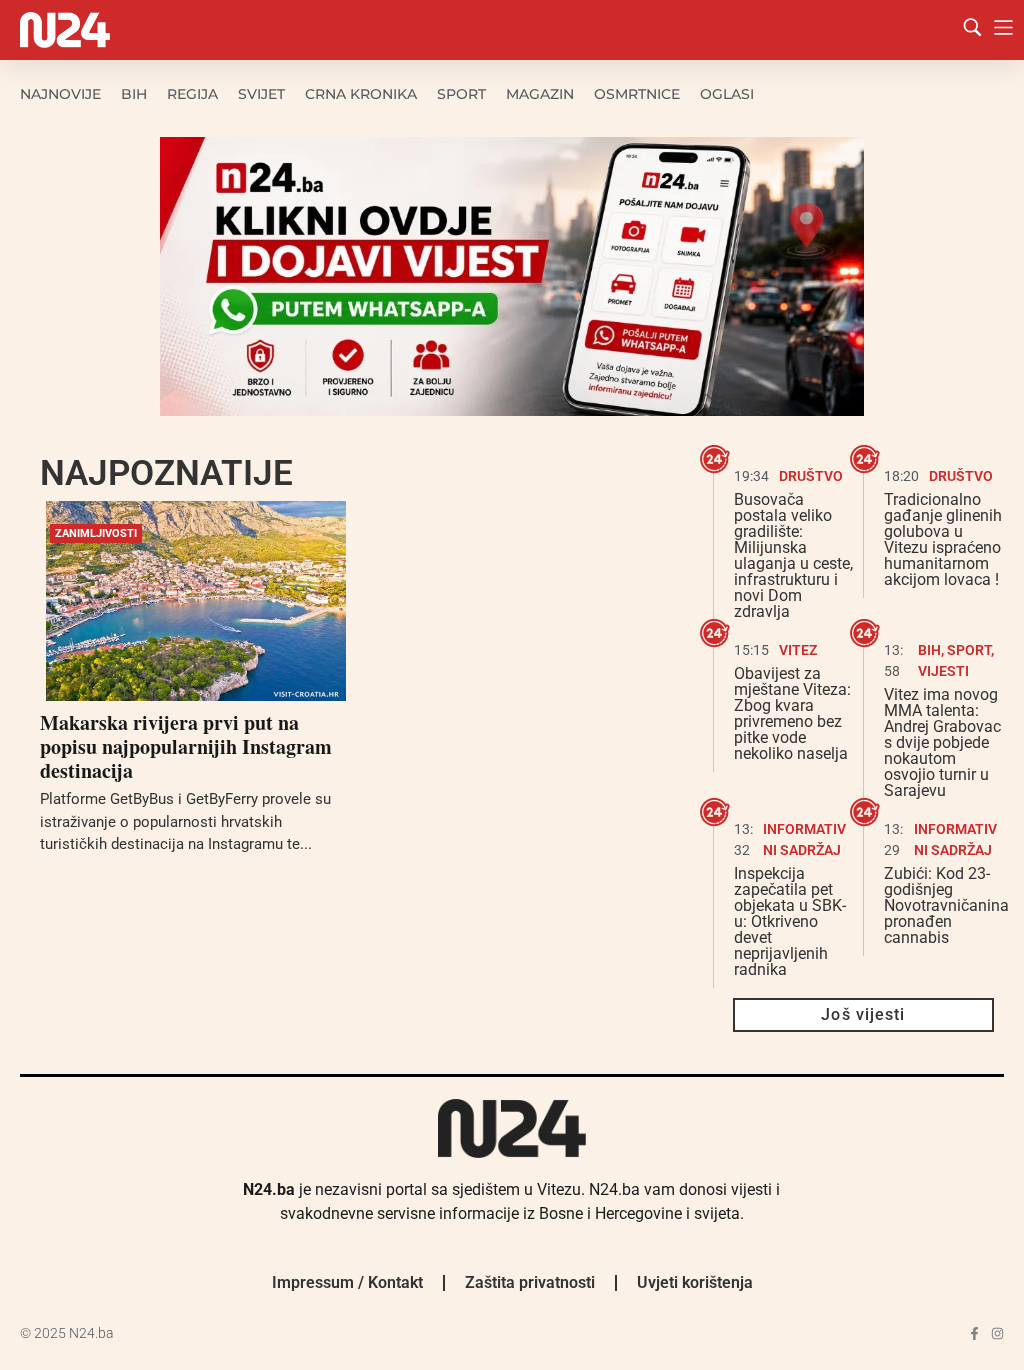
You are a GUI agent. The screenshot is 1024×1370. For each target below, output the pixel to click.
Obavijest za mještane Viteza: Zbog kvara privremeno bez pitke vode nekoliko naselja (792, 713)
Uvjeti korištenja (695, 1282)
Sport (461, 94)
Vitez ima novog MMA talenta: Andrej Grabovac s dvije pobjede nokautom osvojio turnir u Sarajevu (942, 742)
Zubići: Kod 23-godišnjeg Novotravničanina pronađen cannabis (946, 905)
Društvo (811, 476)
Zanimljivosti (96, 533)
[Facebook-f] (974, 1333)
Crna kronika (361, 94)
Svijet (261, 94)
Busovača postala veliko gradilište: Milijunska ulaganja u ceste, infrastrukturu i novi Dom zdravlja (793, 555)
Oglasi (727, 94)
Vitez (798, 650)
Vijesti (943, 671)
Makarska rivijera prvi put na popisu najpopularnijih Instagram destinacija (186, 746)
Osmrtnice (637, 94)
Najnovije (60, 94)
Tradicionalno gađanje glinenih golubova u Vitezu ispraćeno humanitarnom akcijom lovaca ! (943, 539)
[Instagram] (997, 1333)
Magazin (540, 94)
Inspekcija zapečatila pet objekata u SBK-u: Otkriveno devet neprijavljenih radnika (790, 921)
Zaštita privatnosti (530, 1282)
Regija (192, 94)
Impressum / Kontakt (347, 1282)
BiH (134, 94)
